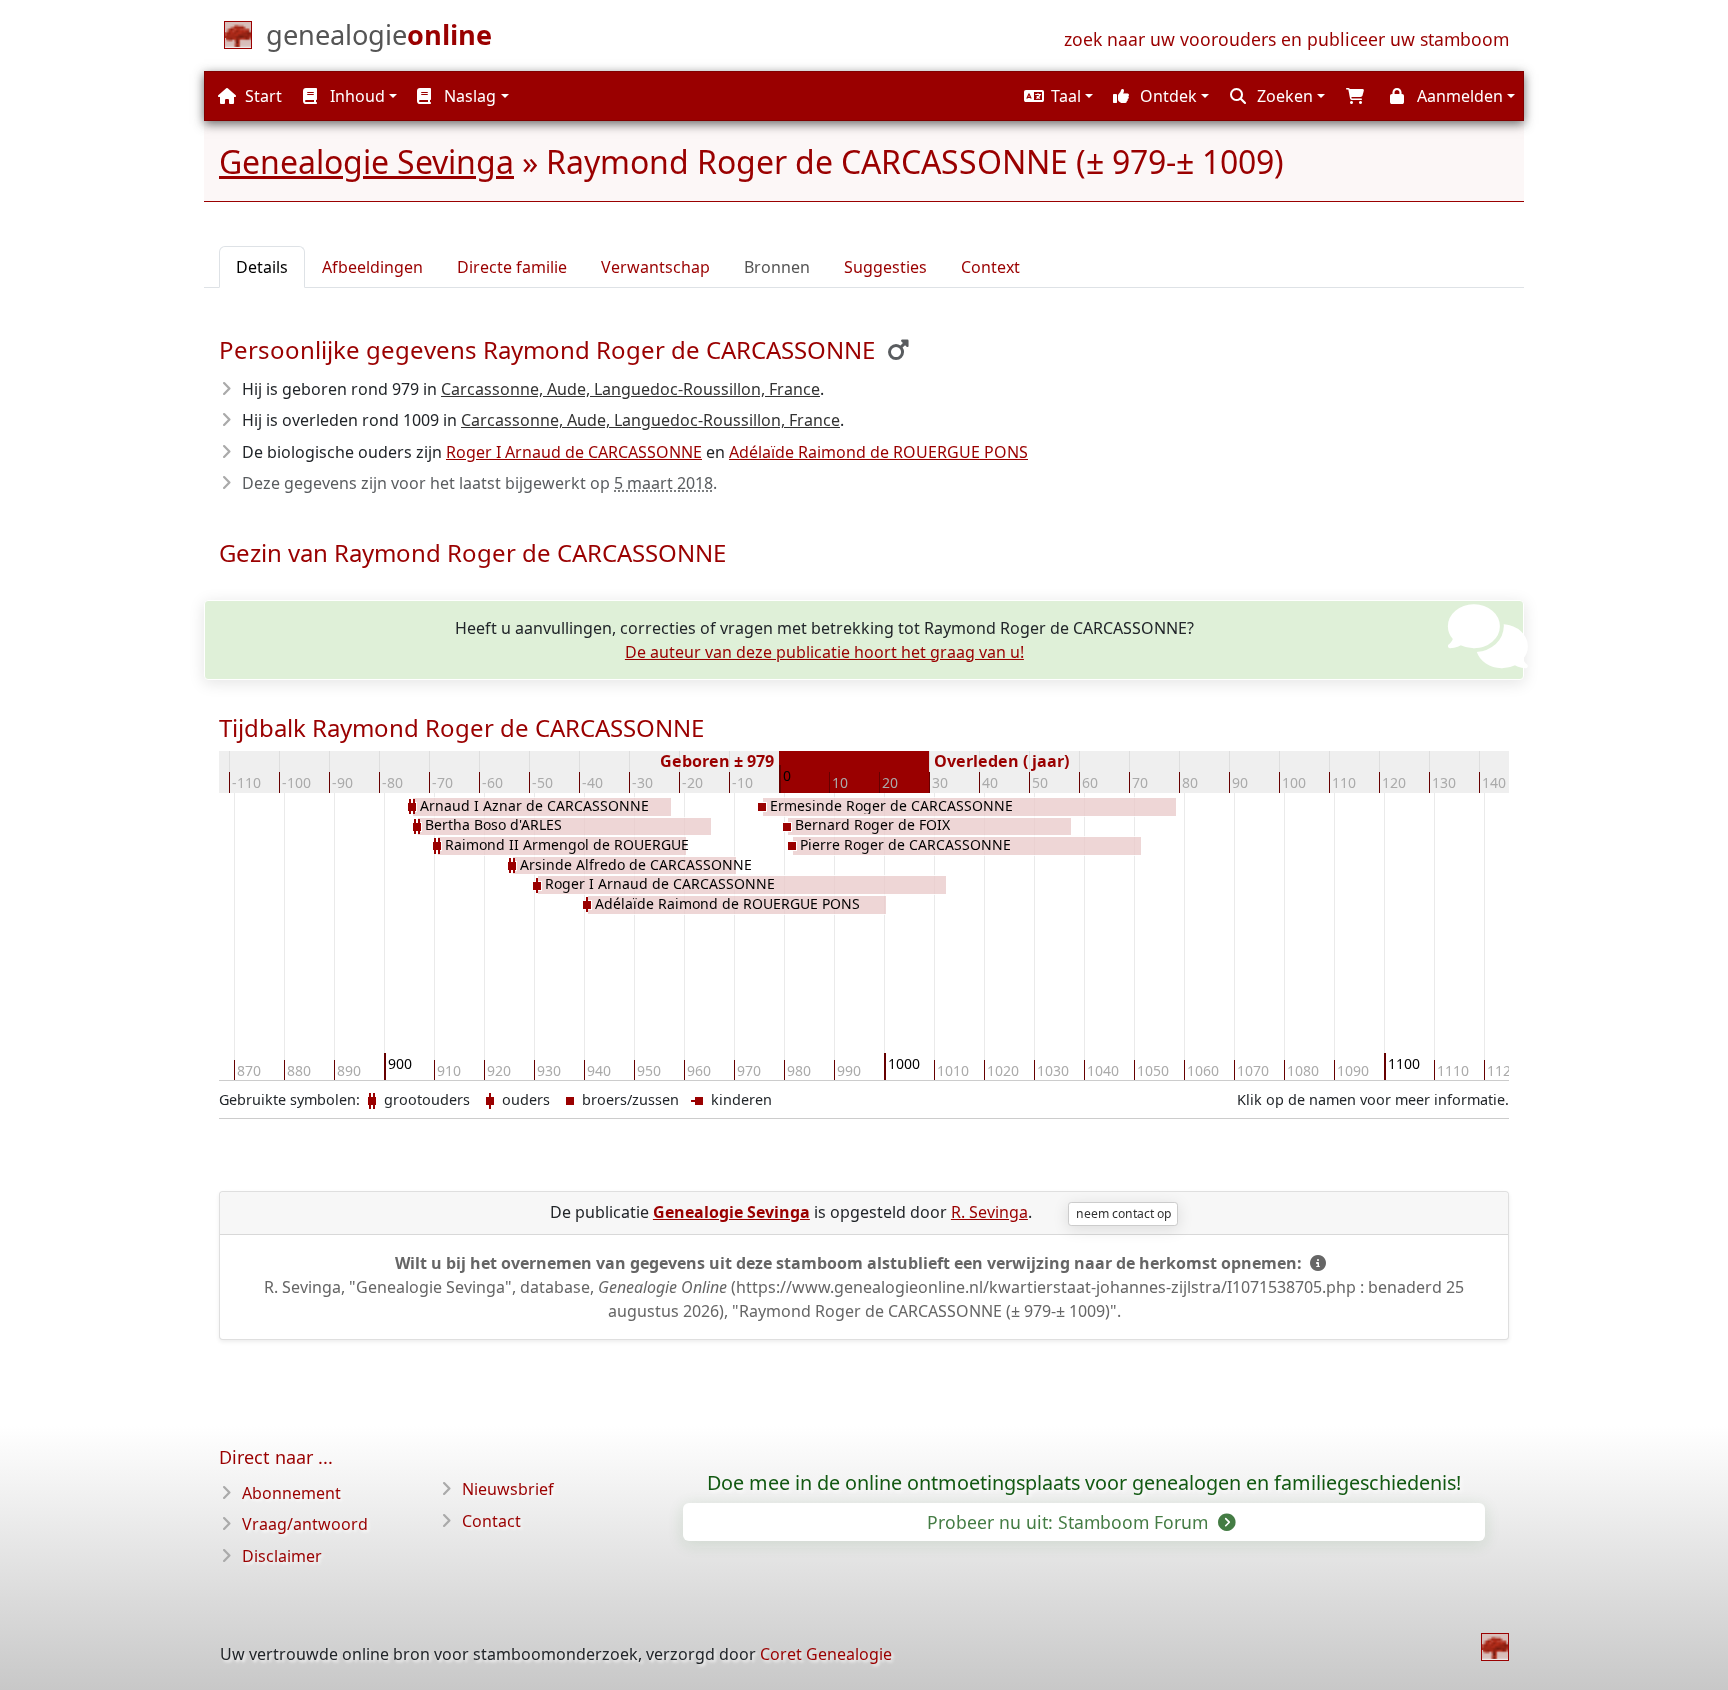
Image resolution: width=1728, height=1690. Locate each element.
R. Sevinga (989, 1212)
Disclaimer (282, 1556)
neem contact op (1123, 1213)
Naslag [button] (468, 96)
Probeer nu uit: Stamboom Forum (1070, 1522)
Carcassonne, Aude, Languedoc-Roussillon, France (630, 389)
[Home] (1495, 1647)
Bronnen (777, 267)
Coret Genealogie (826, 1654)
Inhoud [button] (355, 96)
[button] (1056, 96)
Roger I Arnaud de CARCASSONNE (574, 452)
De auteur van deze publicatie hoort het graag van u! (824, 652)
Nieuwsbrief (508, 1489)
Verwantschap (655, 267)
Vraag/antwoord (305, 1524)
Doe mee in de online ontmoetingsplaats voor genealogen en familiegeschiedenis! (1084, 1483)
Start (261, 96)
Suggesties (885, 267)
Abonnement (291, 1493)
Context (990, 267)
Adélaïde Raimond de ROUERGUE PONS (878, 452)
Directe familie (512, 267)
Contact (491, 1521)
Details (262, 267)
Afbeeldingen (372, 267)
